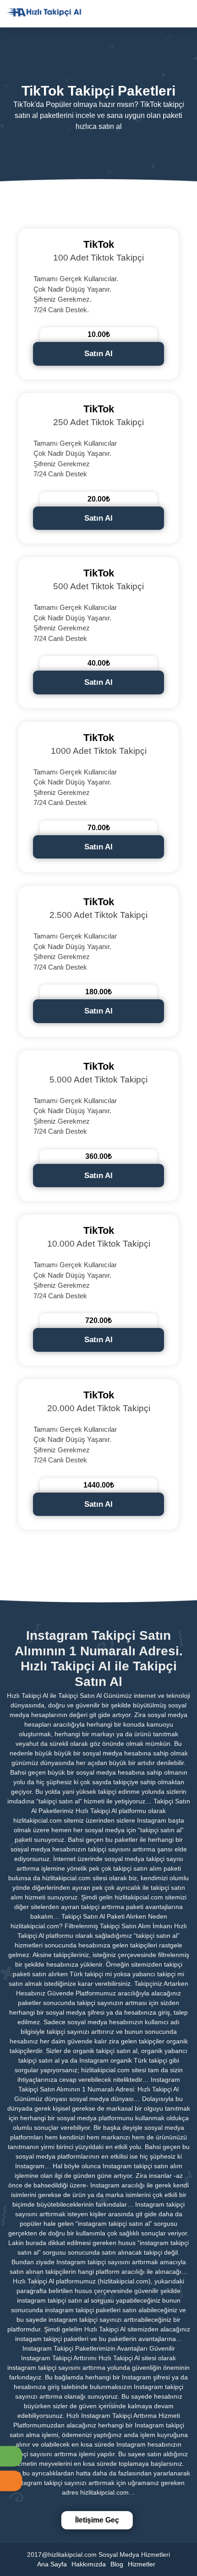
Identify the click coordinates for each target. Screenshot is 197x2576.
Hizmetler (142, 2564)
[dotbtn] (190, 6)
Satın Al (98, 354)
